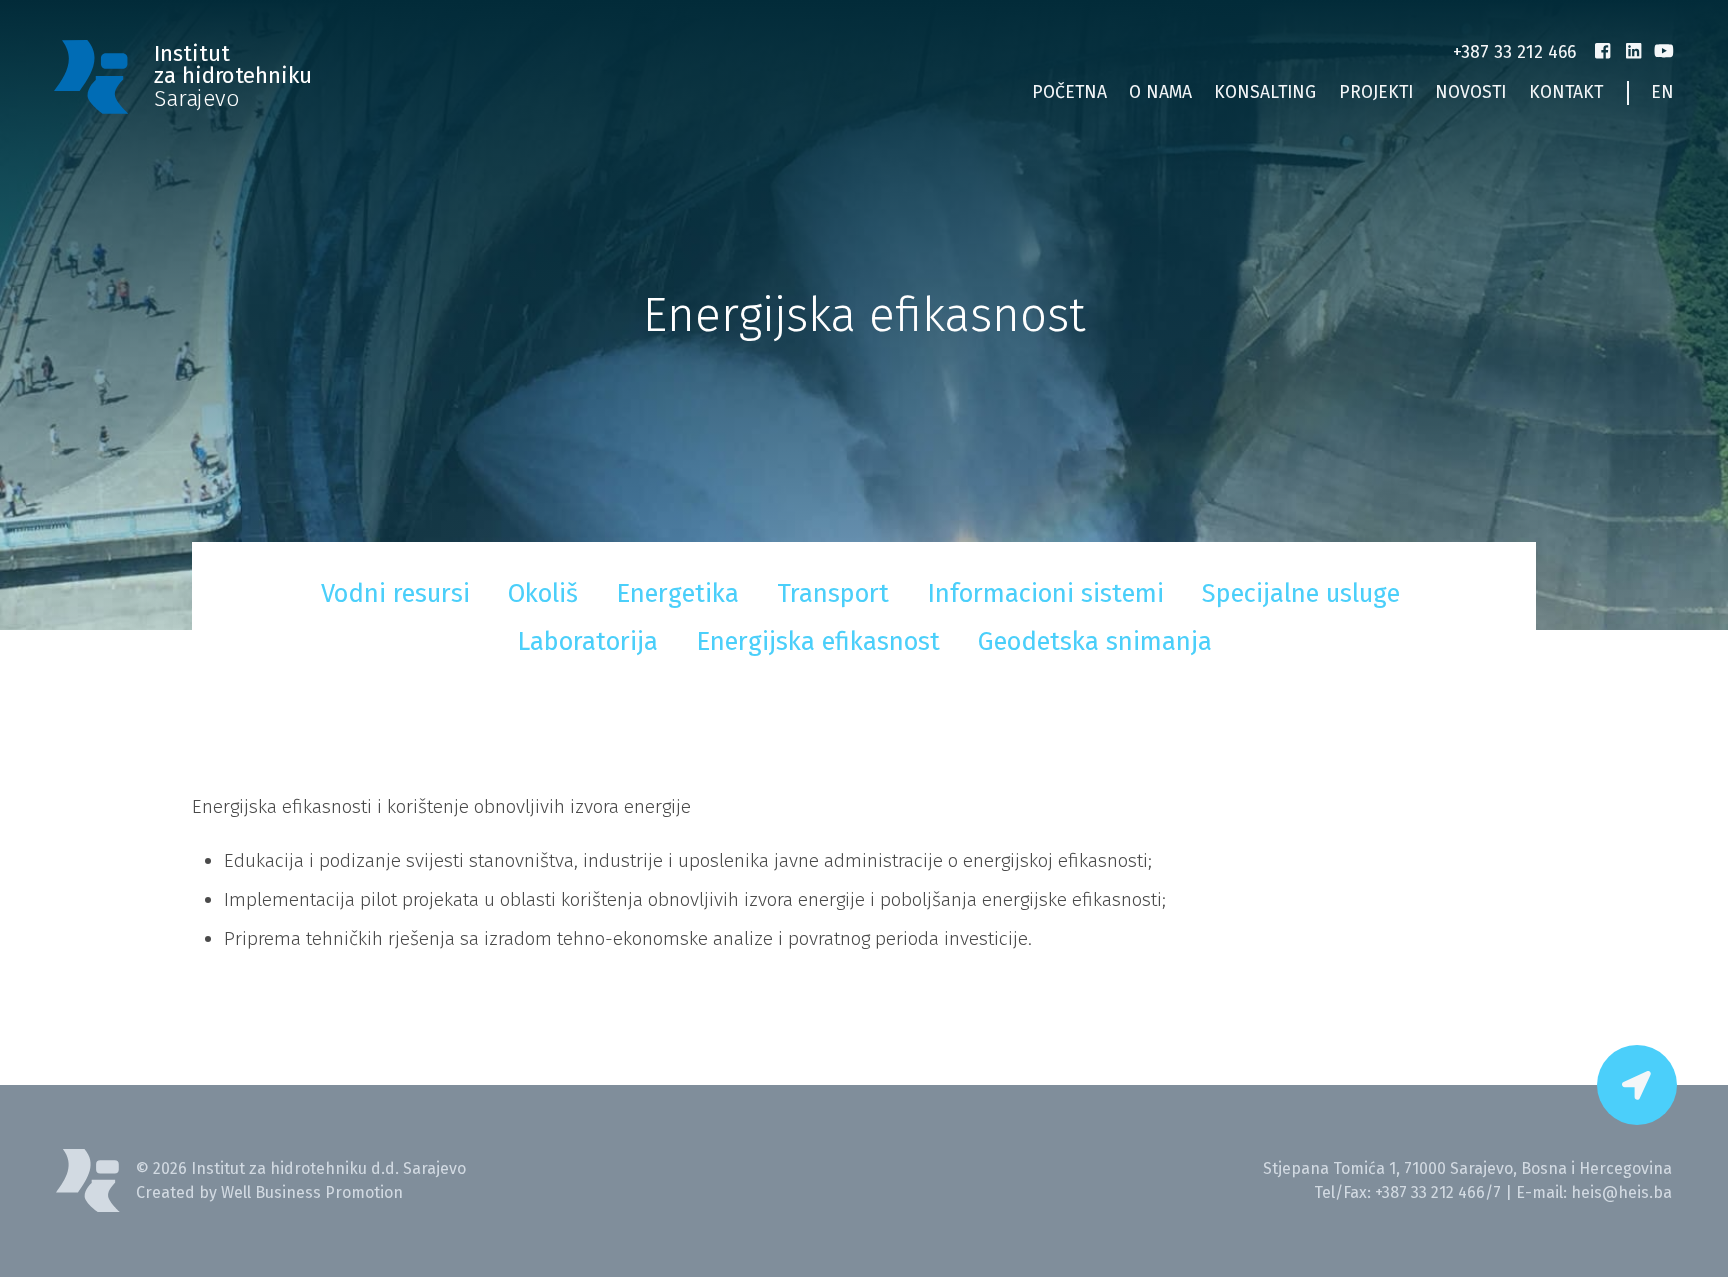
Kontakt (1566, 92)
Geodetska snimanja (1095, 641)
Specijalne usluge (1301, 593)
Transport (833, 593)
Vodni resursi (395, 593)
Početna (1069, 92)
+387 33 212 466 (1514, 52)
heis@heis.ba (1621, 1192)
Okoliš (543, 593)
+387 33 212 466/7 (1438, 1192)
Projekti (1376, 92)
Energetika (677, 593)
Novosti (1470, 92)
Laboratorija (587, 641)
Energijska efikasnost (818, 641)
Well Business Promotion (312, 1192)
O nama (1160, 92)
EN (1662, 92)
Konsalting (1265, 92)
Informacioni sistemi (1045, 593)
